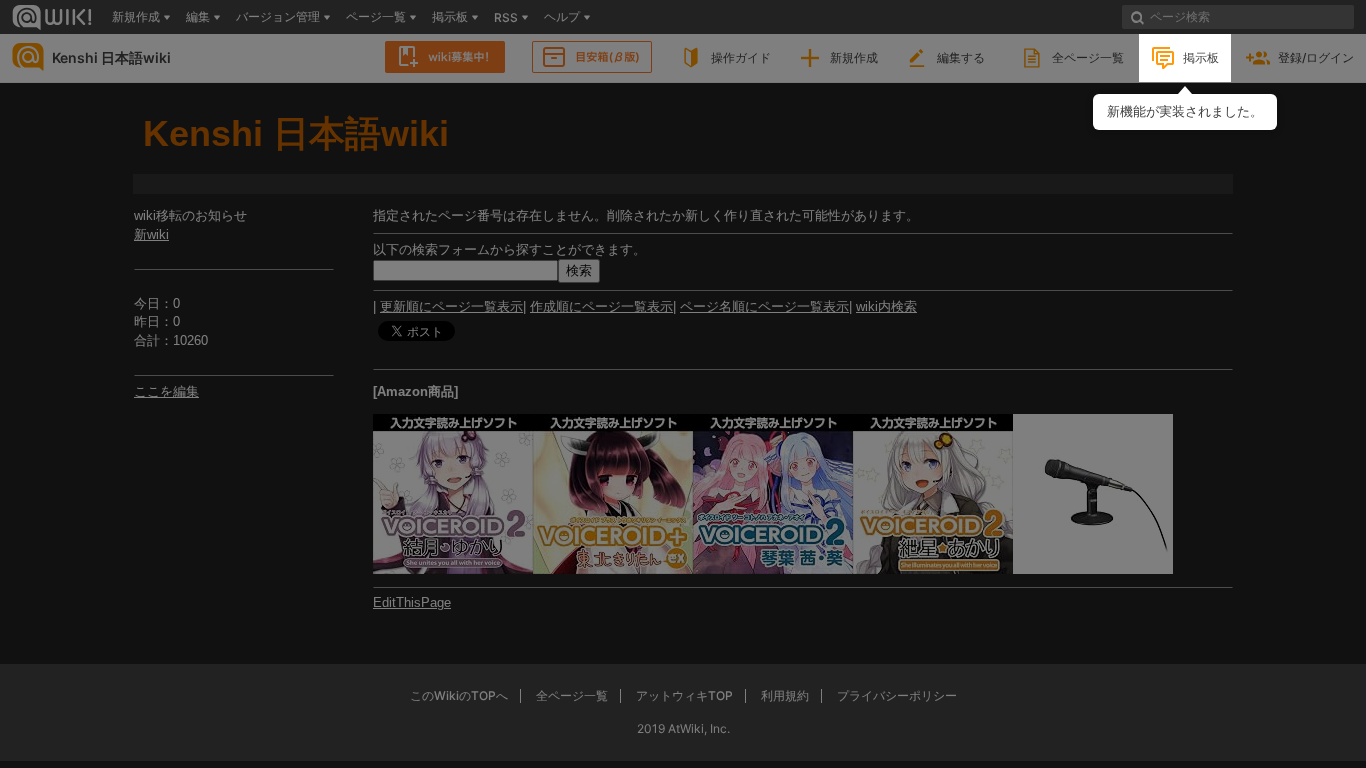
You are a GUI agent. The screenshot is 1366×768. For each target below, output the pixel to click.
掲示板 (1201, 57)
